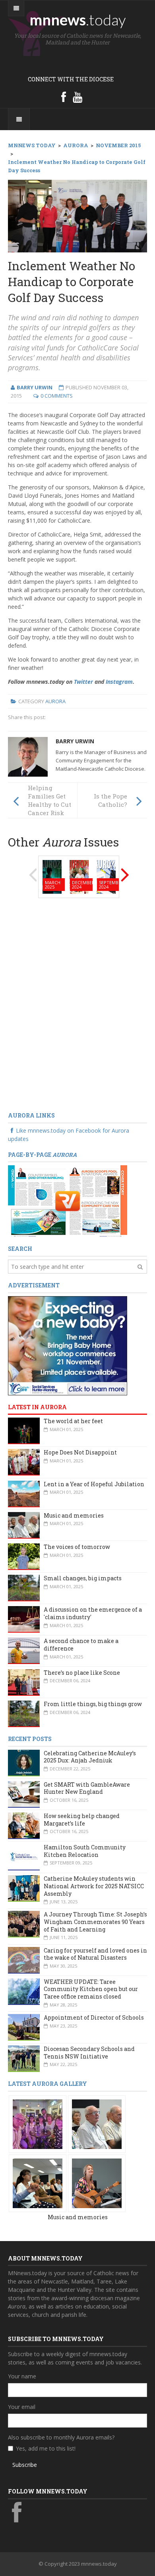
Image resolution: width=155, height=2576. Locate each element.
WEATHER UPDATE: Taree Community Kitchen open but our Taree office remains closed (91, 1989)
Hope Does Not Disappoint (80, 1452)
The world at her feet (73, 1421)
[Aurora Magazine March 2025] (52, 876)
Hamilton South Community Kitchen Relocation (85, 1851)
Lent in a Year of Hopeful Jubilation (94, 1484)
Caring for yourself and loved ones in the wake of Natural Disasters (95, 1954)
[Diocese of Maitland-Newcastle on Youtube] (77, 97)
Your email (22, 2407)
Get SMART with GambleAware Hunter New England (87, 1788)
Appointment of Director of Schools (94, 2017)
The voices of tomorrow (77, 1547)
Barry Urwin (75, 741)
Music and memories (74, 1515)
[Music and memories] (38, 2123)
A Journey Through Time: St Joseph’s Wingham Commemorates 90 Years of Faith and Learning (95, 1922)
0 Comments (57, 396)
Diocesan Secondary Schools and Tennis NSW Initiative (89, 2053)
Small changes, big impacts (83, 1578)
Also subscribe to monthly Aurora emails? (61, 2437)
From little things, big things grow (93, 1704)
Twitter (83, 682)
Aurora (55, 701)
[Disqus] (77, 1005)
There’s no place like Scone (82, 1673)
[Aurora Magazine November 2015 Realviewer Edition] (68, 1200)
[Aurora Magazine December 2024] (79, 876)
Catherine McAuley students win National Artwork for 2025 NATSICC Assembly (94, 1886)
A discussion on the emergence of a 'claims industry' (93, 1613)
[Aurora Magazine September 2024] (106, 876)
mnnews (78, 19)
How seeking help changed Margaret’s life (82, 1820)
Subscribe (25, 2465)
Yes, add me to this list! (46, 2448)
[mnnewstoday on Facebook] (64, 97)
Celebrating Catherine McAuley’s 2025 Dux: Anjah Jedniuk (90, 1757)
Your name (22, 2376)
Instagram (119, 682)
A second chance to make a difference (81, 1645)
